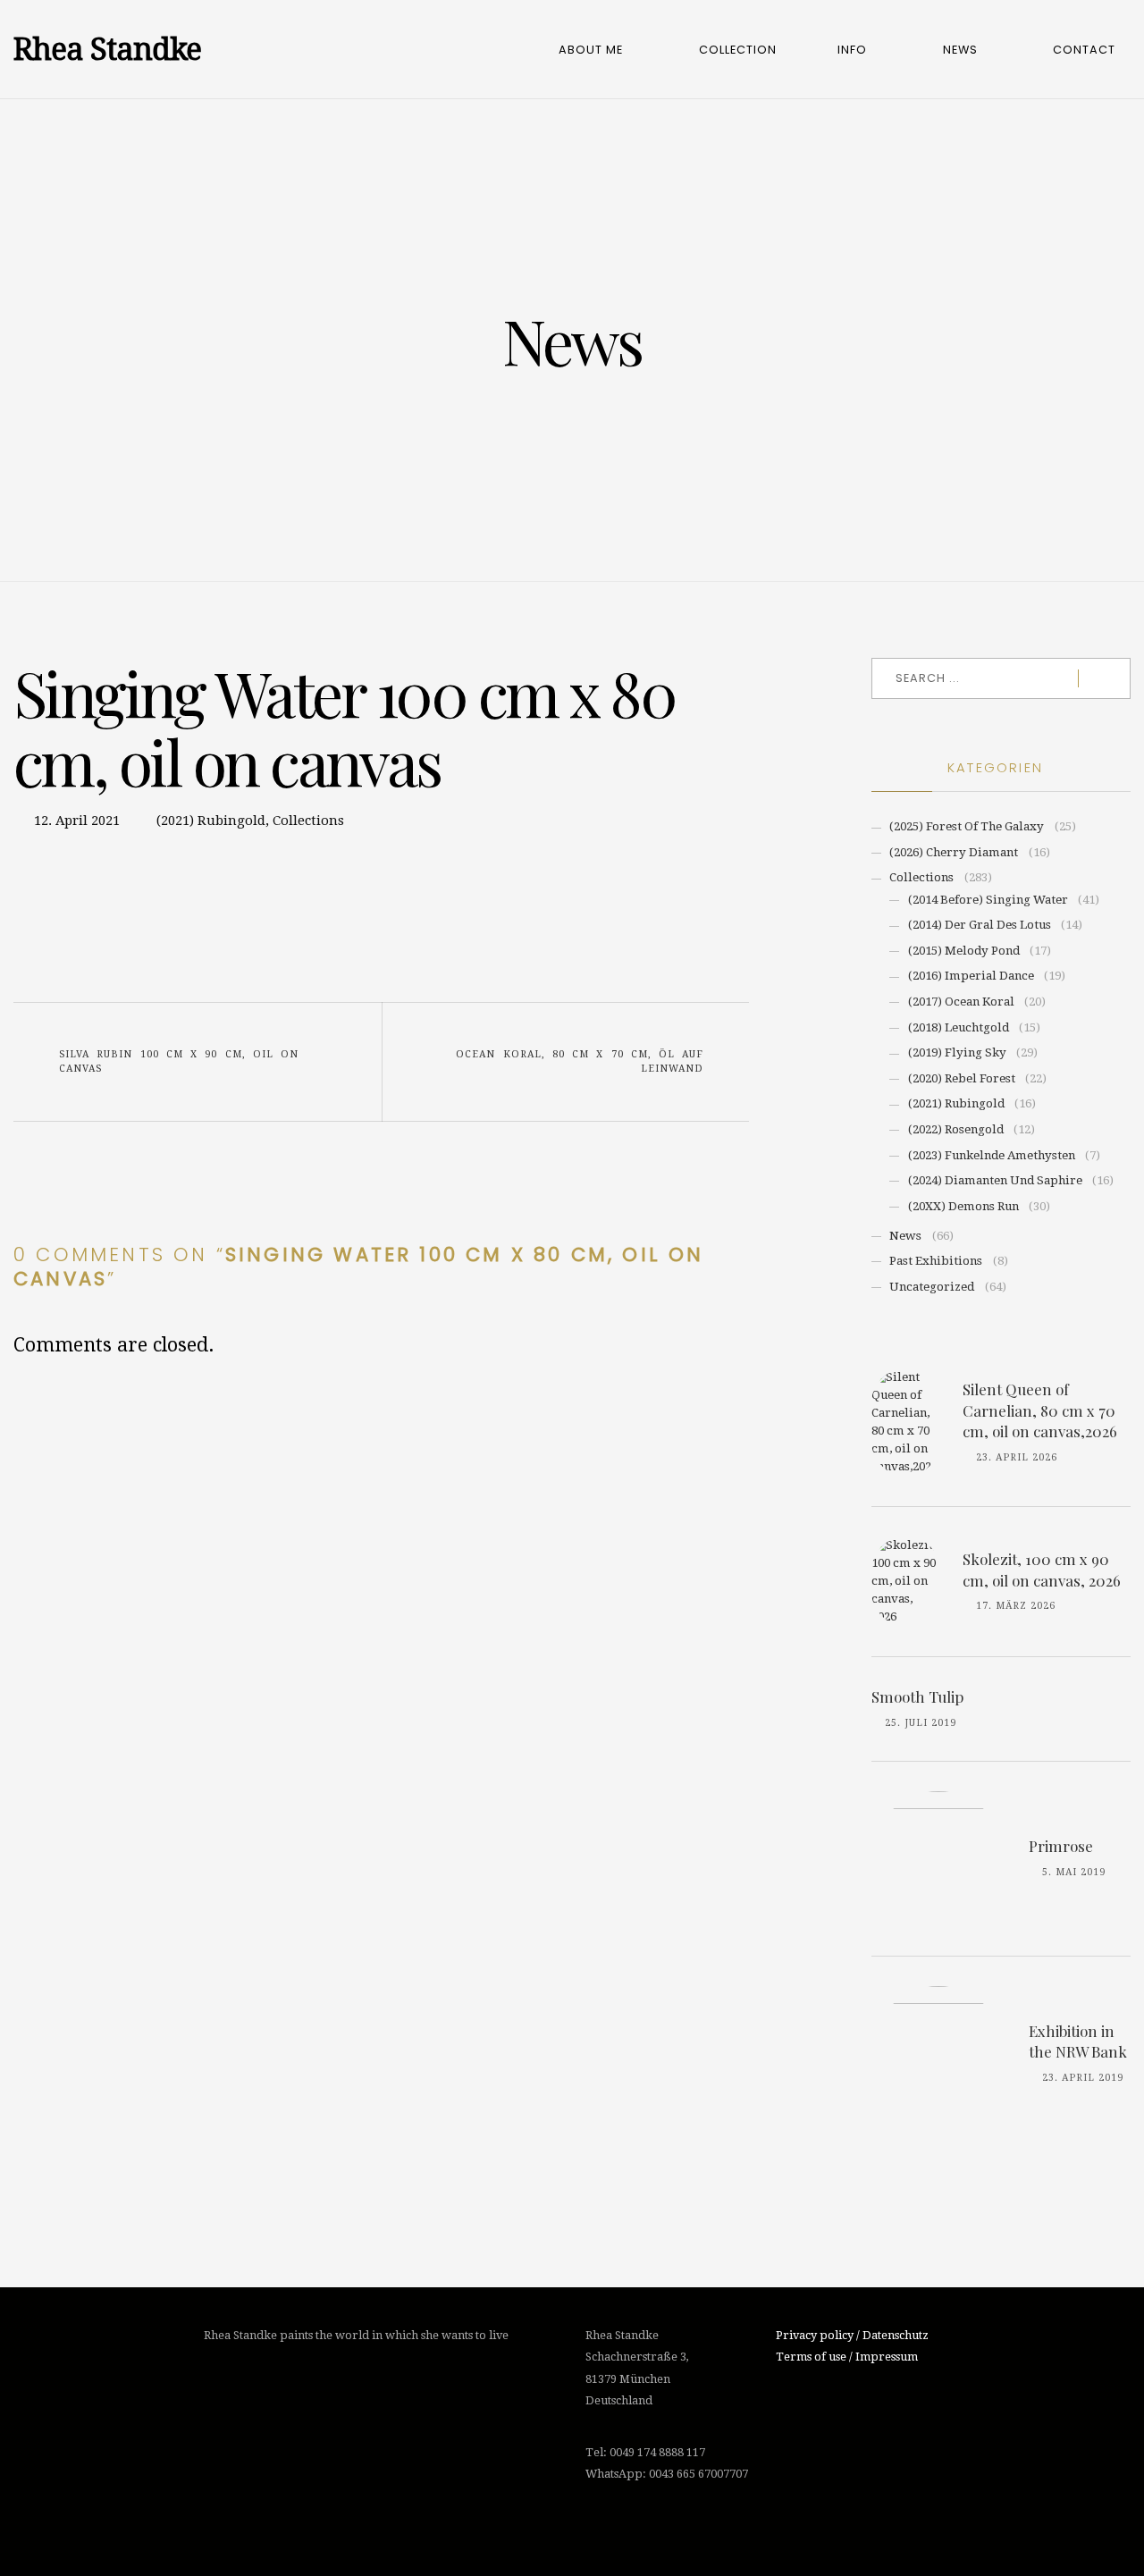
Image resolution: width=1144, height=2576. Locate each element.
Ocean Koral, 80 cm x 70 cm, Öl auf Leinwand (580, 1061)
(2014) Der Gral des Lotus (980, 925)
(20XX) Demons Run (963, 1206)
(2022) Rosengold (956, 1129)
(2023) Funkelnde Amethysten (992, 1155)
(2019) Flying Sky (957, 1052)
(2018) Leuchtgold (959, 1027)
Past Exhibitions (936, 1261)
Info (852, 50)
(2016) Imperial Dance (971, 976)
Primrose (1061, 1846)
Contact (1084, 50)
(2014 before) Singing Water (988, 900)
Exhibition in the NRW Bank (1078, 2041)
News (960, 50)
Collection (738, 50)
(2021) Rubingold (211, 821)
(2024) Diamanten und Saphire (995, 1180)
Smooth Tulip (917, 1696)
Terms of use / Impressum (847, 2357)
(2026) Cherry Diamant (954, 852)
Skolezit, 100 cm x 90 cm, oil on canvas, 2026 (1042, 1570)
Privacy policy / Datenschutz (852, 2335)
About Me (591, 50)
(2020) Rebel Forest (962, 1078)
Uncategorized (932, 1287)
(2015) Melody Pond (964, 951)
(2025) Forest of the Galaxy (967, 826)
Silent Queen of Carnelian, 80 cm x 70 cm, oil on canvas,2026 (1040, 1410)
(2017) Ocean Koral (961, 1002)
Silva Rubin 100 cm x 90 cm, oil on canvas (179, 1061)
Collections (308, 821)
